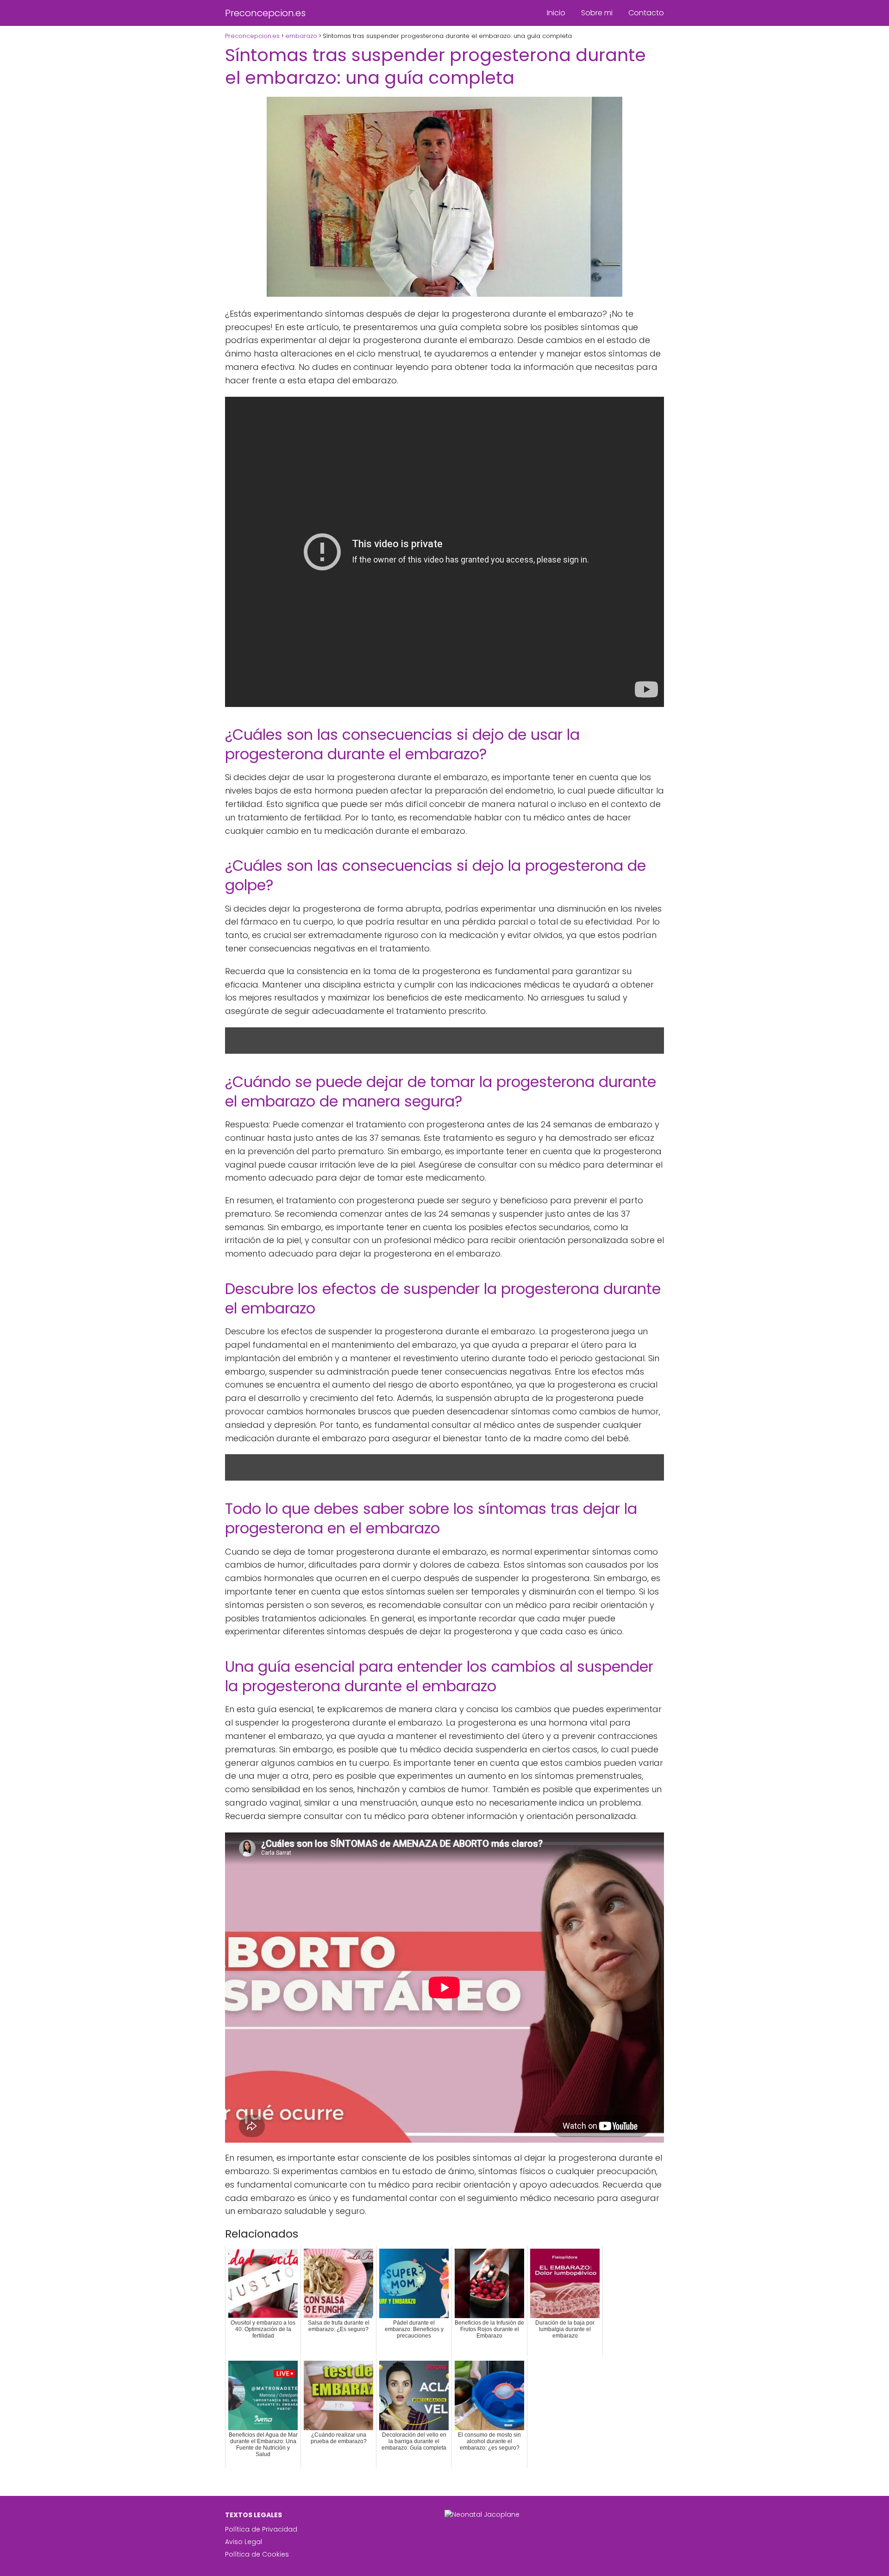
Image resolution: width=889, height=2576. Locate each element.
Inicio (556, 13)
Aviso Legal (244, 2542)
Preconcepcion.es (265, 13)
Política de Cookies (257, 2554)
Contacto (646, 13)
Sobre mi (597, 13)
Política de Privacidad (261, 2529)
